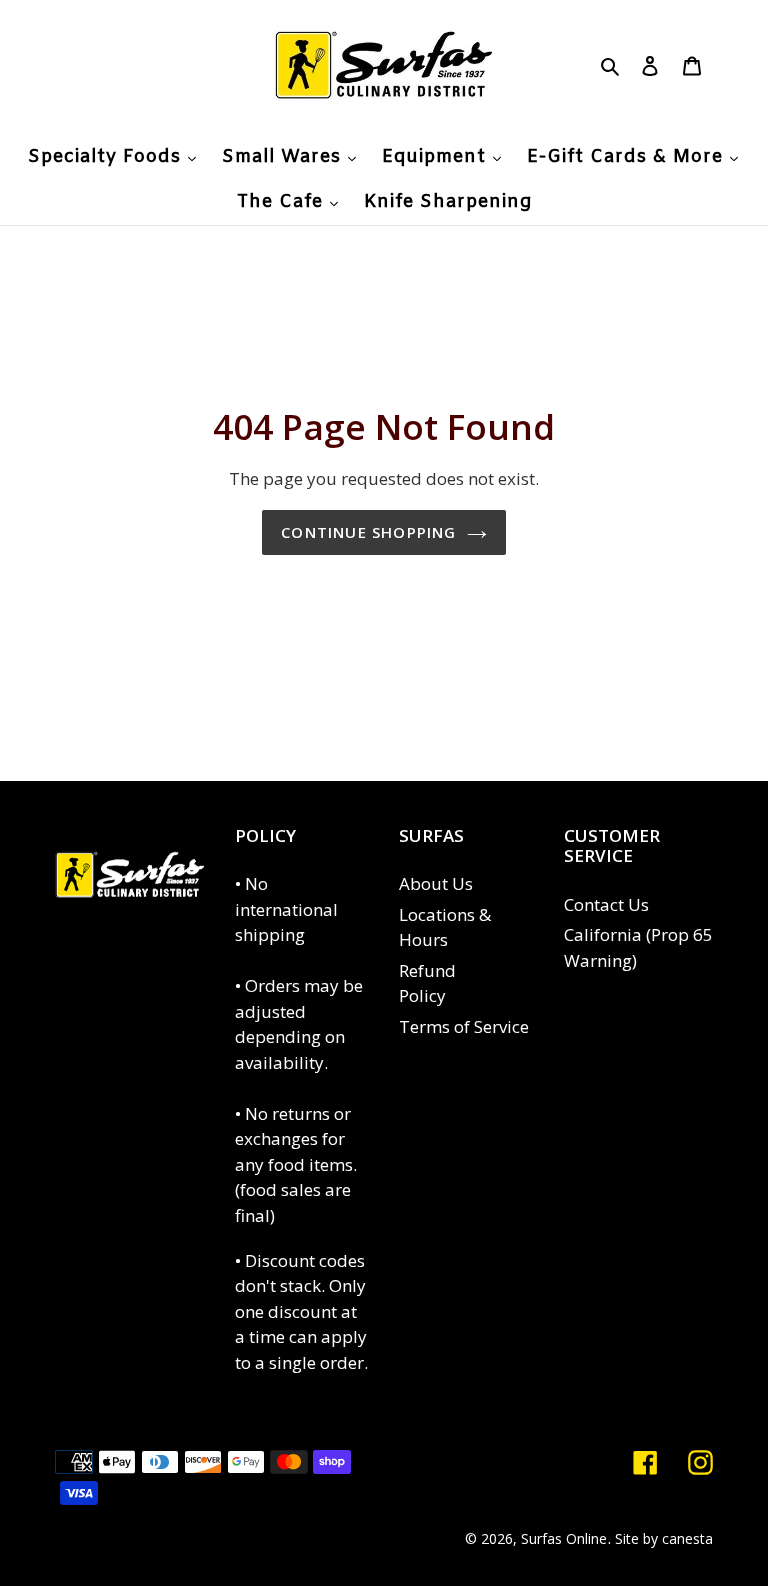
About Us (436, 883)
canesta (687, 1538)
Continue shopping (368, 532)
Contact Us (606, 904)
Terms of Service (464, 1026)
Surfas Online (564, 1538)
